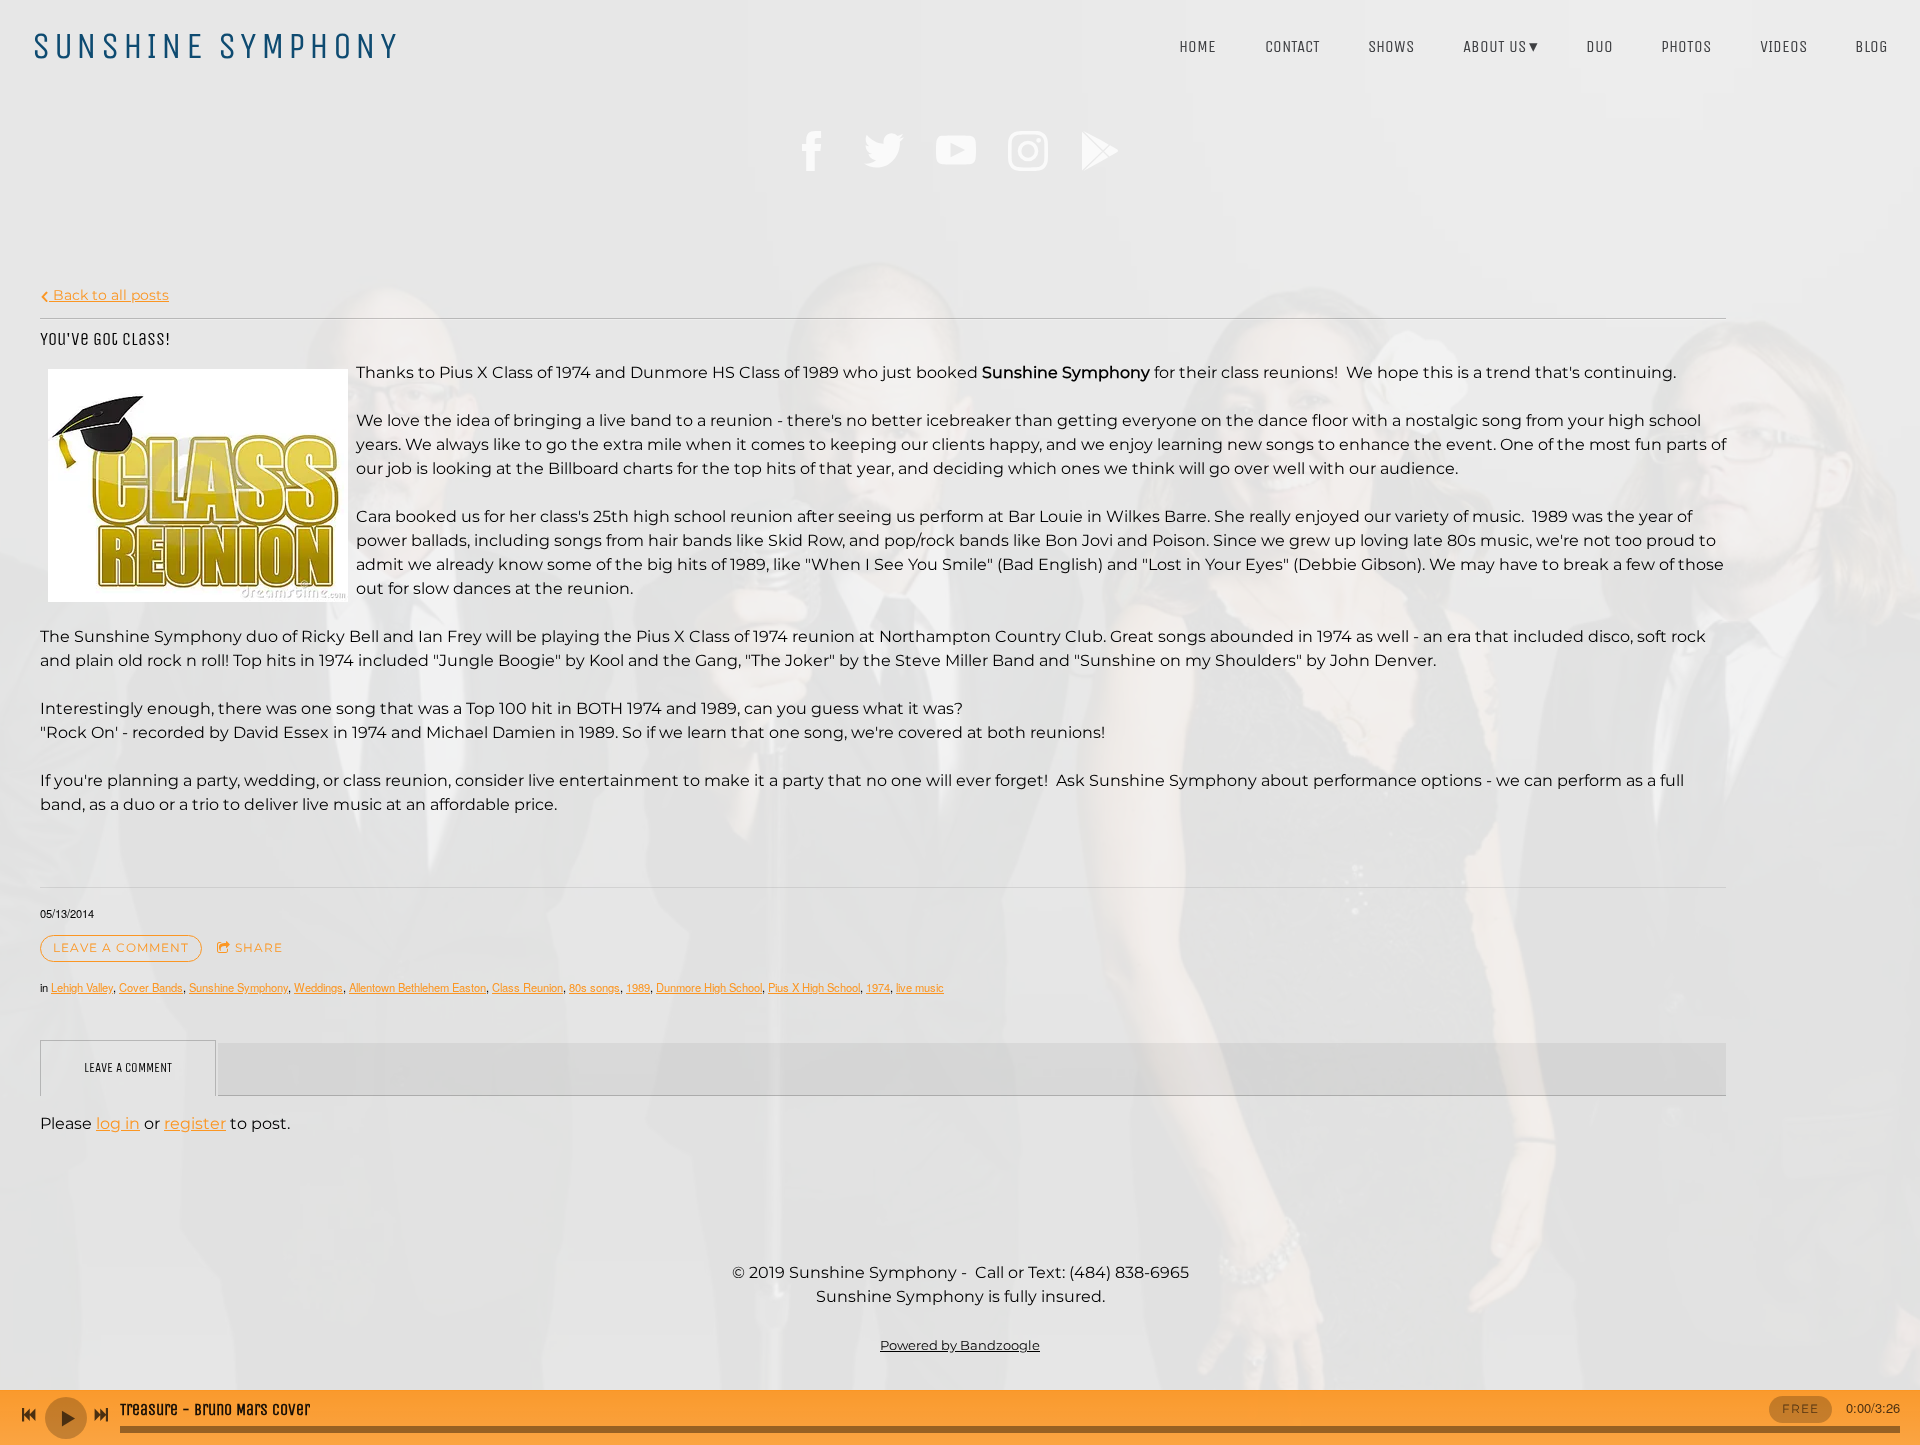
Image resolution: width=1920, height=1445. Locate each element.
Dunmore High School (709, 987)
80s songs (594, 987)
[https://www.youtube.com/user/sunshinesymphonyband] (956, 151)
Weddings (318, 987)
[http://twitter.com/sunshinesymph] (884, 151)
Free (1800, 1408)
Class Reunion (527, 987)
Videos (1783, 46)
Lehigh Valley (82, 987)
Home (1197, 46)
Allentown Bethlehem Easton (417, 987)
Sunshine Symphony (238, 987)
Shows (1391, 46)
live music (920, 987)
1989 (638, 987)
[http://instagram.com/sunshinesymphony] (1028, 151)
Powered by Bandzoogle (960, 1345)
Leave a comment (121, 947)
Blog (1871, 46)
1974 (878, 987)
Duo (1599, 46)
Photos (1686, 46)
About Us (1494, 46)
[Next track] (101, 1415)
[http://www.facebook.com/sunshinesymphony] (812, 151)
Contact (1292, 46)
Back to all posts (109, 295)
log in (118, 1123)
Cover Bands (151, 987)
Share (259, 947)
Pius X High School (814, 987)
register (195, 1123)
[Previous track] (29, 1415)
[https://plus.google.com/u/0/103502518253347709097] (1100, 151)
